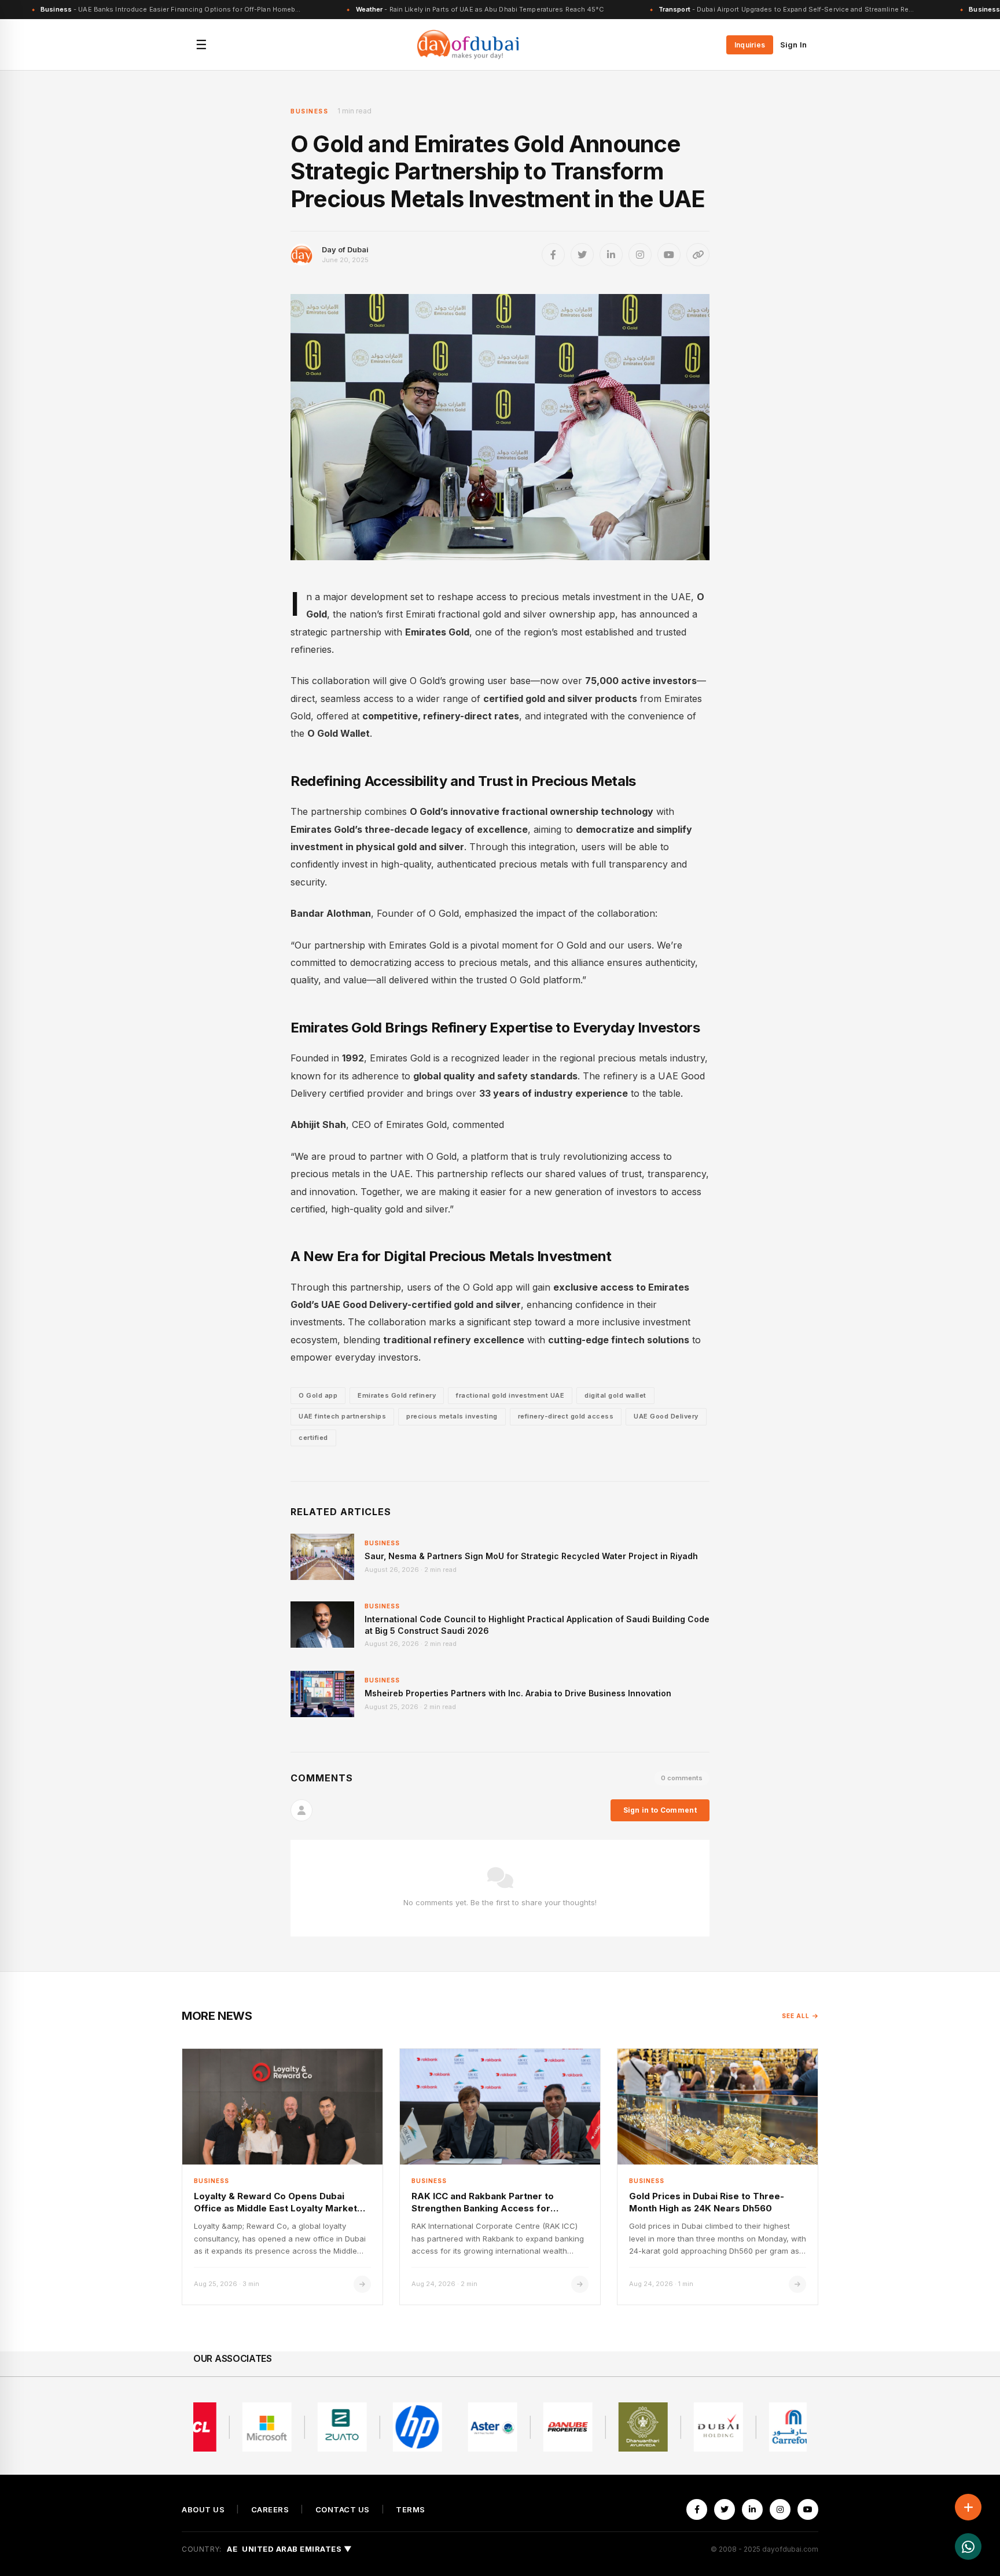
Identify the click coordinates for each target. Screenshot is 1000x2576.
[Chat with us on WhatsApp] (968, 2546)
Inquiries (750, 45)
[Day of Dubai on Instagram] (640, 255)
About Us (203, 2510)
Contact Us (343, 2510)
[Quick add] (968, 2507)
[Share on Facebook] (553, 255)
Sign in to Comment (660, 1810)
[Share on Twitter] (582, 255)
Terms (411, 2510)
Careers (270, 2510)
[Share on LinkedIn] (611, 255)
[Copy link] (698, 255)
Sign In (793, 45)
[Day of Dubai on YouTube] (669, 255)
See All (796, 2016)
